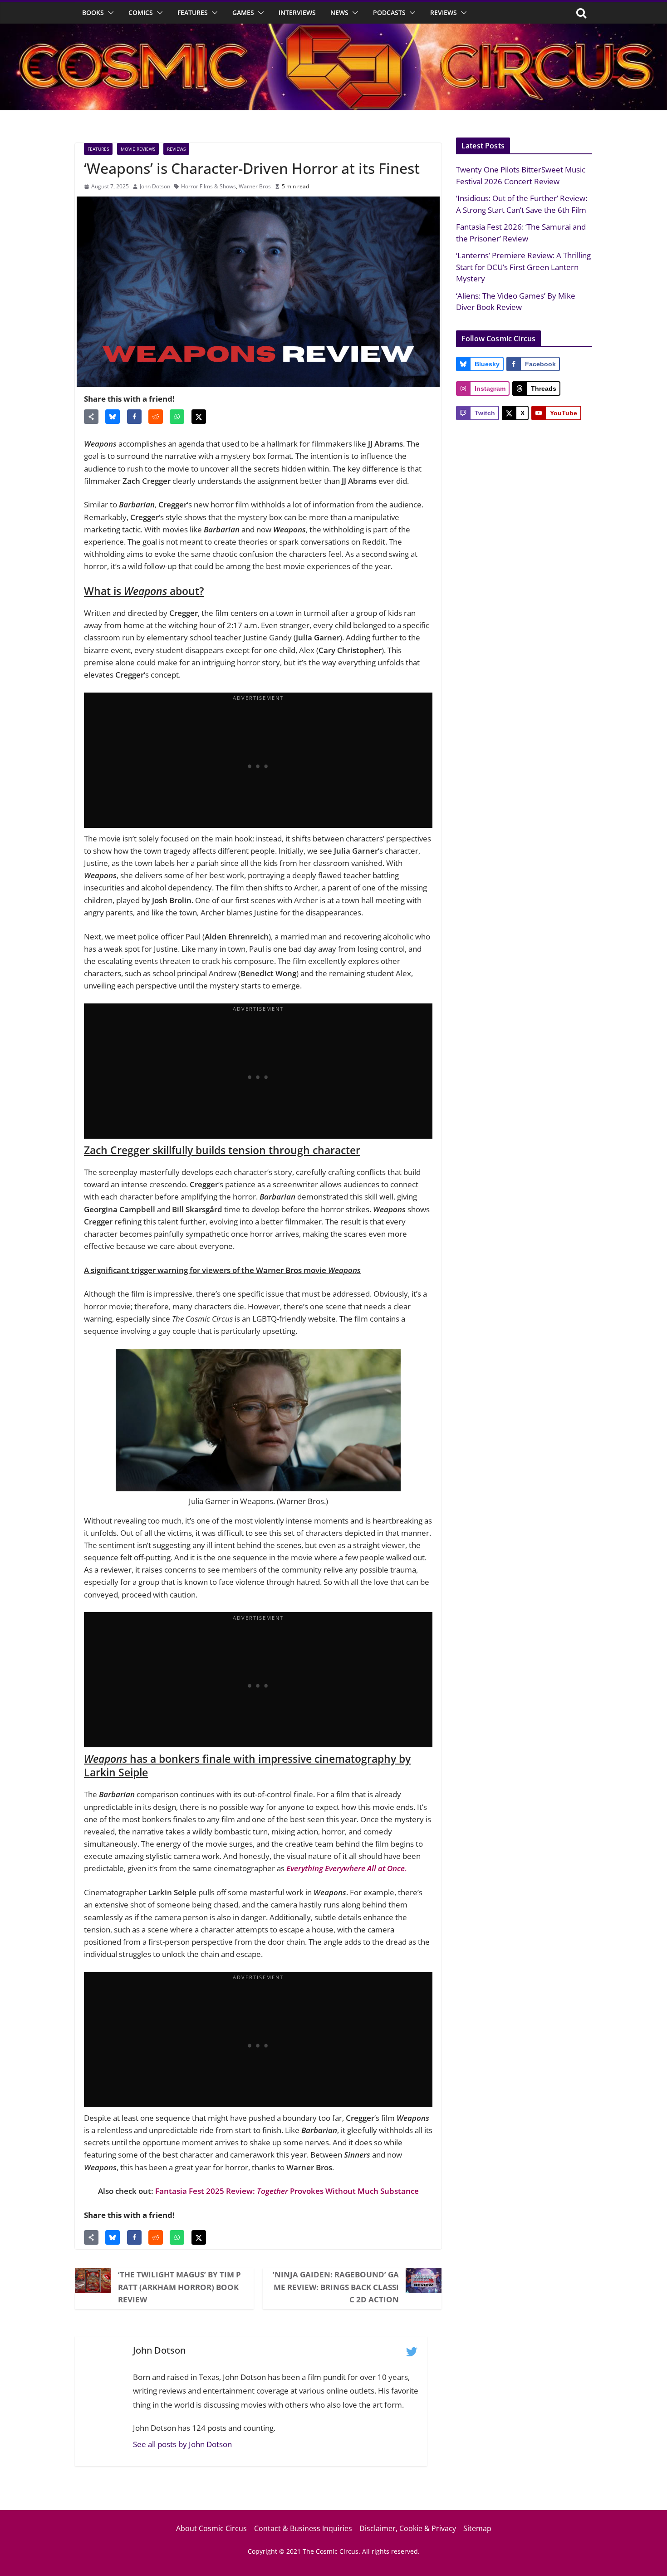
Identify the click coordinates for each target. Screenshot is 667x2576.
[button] (109, 13)
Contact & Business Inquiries (303, 2528)
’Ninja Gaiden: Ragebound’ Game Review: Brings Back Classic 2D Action (336, 2287)
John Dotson (155, 186)
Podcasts (389, 12)
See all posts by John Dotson (182, 2444)
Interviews (297, 12)
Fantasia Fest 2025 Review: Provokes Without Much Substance (287, 2191)
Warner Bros (255, 186)
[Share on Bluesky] (113, 417)
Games (243, 12)
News (339, 12)
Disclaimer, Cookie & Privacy (408, 2528)
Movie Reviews (138, 149)
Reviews (444, 12)
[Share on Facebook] (134, 417)
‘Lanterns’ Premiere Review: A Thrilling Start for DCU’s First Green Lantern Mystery (523, 267)
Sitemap (477, 2528)
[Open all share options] (91, 417)
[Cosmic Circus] (333, 30)
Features (193, 12)
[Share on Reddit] (156, 417)
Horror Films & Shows (208, 186)
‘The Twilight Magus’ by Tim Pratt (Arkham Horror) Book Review (179, 2287)
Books (93, 12)
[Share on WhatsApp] (177, 417)
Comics (141, 12)
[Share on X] (199, 417)
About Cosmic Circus (211, 2528)
